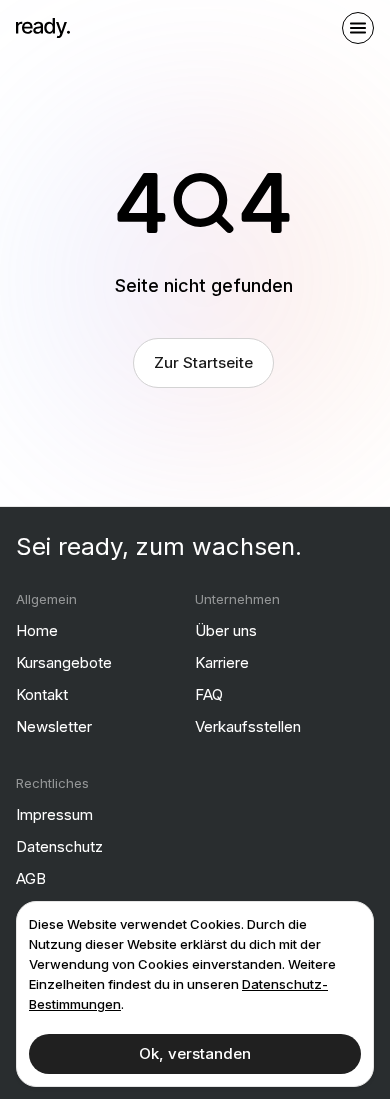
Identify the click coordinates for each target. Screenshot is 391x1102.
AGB (31, 878)
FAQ (209, 694)
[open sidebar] (358, 28)
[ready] (43, 28)
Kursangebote (64, 662)
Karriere (222, 662)
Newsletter (54, 726)
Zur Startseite (203, 362)
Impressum (54, 814)
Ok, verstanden (195, 1053)
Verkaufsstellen (248, 726)
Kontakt (42, 694)
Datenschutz (59, 846)
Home (37, 630)
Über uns (226, 630)
